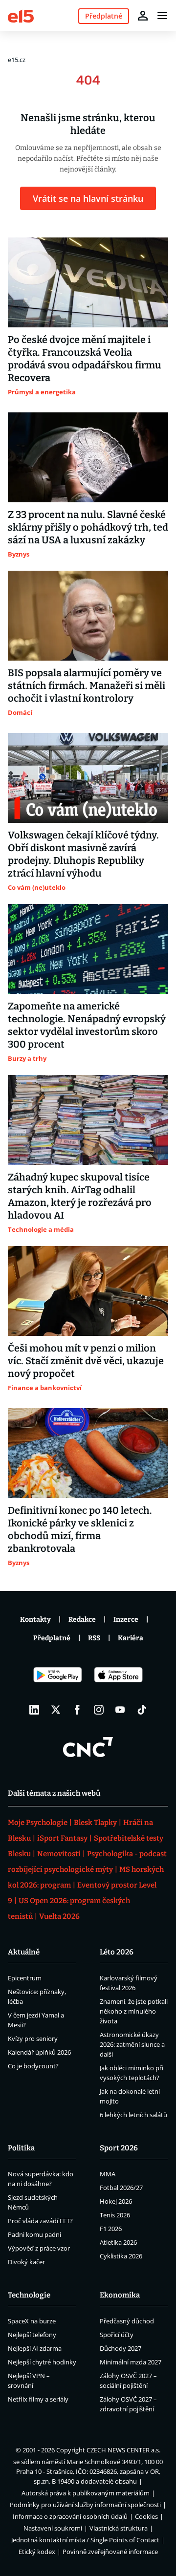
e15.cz (17, 60)
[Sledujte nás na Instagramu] (99, 1710)
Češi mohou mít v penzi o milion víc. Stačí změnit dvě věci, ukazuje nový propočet (86, 1361)
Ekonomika (120, 2295)
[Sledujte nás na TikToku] (142, 1710)
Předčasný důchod (127, 2321)
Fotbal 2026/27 (121, 2188)
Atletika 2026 (118, 2242)
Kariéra (131, 1638)
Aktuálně (24, 1952)
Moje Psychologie (38, 1823)
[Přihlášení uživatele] (143, 16)
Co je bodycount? (33, 2066)
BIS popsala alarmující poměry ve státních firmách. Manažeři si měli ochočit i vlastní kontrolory (87, 686)
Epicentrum (25, 1978)
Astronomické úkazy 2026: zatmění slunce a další (132, 2044)
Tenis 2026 (115, 2215)
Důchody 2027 (121, 2348)
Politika (21, 2148)
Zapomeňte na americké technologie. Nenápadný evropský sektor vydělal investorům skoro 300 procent (87, 1025)
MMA (108, 2174)
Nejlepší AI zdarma (35, 2348)
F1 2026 (111, 2229)
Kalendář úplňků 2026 (39, 2052)
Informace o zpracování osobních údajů (70, 2516)
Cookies (146, 2516)
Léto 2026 (117, 1952)
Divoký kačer (26, 2262)
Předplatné (52, 1638)
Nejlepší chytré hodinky (42, 2362)
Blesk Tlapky (95, 1823)
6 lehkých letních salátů (133, 2115)
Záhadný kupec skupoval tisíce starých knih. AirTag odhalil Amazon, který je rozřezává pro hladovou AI (80, 1196)
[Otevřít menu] (162, 16)
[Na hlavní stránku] (21, 15)
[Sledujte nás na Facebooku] (77, 1710)
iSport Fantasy (62, 1838)
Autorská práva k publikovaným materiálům (86, 2493)
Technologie (29, 2295)
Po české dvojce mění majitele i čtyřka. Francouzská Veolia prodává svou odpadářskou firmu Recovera (85, 359)
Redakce (82, 1620)
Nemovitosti (59, 1854)
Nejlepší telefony (32, 2335)
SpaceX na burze (32, 2321)
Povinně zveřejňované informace (110, 2552)
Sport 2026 (119, 2148)
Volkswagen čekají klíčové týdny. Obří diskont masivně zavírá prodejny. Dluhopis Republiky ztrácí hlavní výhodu (83, 854)
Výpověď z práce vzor (39, 2248)
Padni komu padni (34, 2234)
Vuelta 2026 (59, 1916)
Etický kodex (37, 2552)
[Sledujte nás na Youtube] (120, 1710)
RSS (94, 1638)
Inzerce (126, 1620)
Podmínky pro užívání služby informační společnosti (85, 2505)
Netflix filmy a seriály (38, 2399)
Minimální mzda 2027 (131, 2362)
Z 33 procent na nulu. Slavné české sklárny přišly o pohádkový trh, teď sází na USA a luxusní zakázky (88, 527)
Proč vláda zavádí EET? (40, 2221)
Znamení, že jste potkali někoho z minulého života (134, 2011)
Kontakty (35, 1620)
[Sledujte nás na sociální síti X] (56, 1710)
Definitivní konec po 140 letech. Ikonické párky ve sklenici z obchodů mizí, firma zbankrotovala (80, 1529)
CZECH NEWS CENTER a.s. (123, 2450)
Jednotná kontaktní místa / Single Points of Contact (85, 2540)
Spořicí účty (117, 2335)
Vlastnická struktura (119, 2528)
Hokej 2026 (116, 2201)
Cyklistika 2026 (121, 2256)
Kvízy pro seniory (33, 2039)
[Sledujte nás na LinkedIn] (34, 1710)
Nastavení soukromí (53, 2528)
